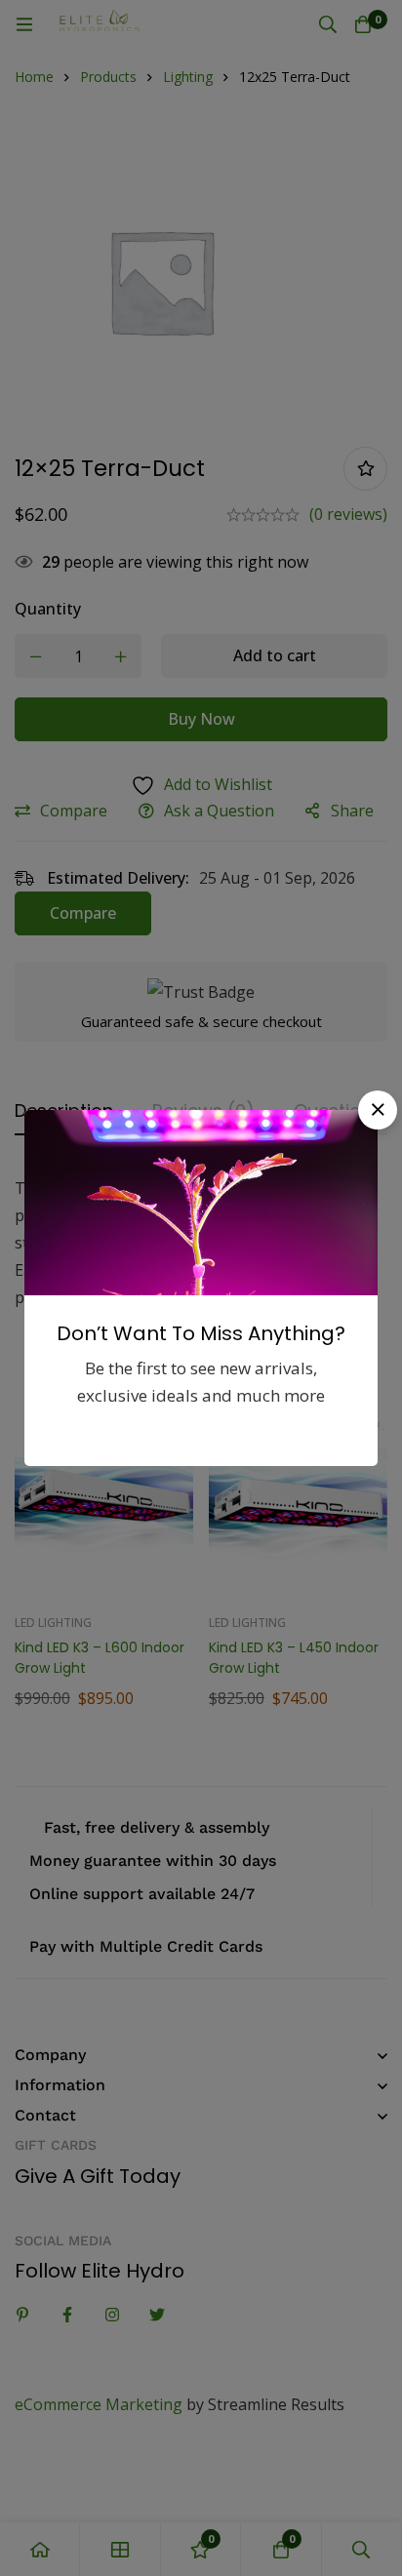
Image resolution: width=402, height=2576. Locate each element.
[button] (378, 1110)
